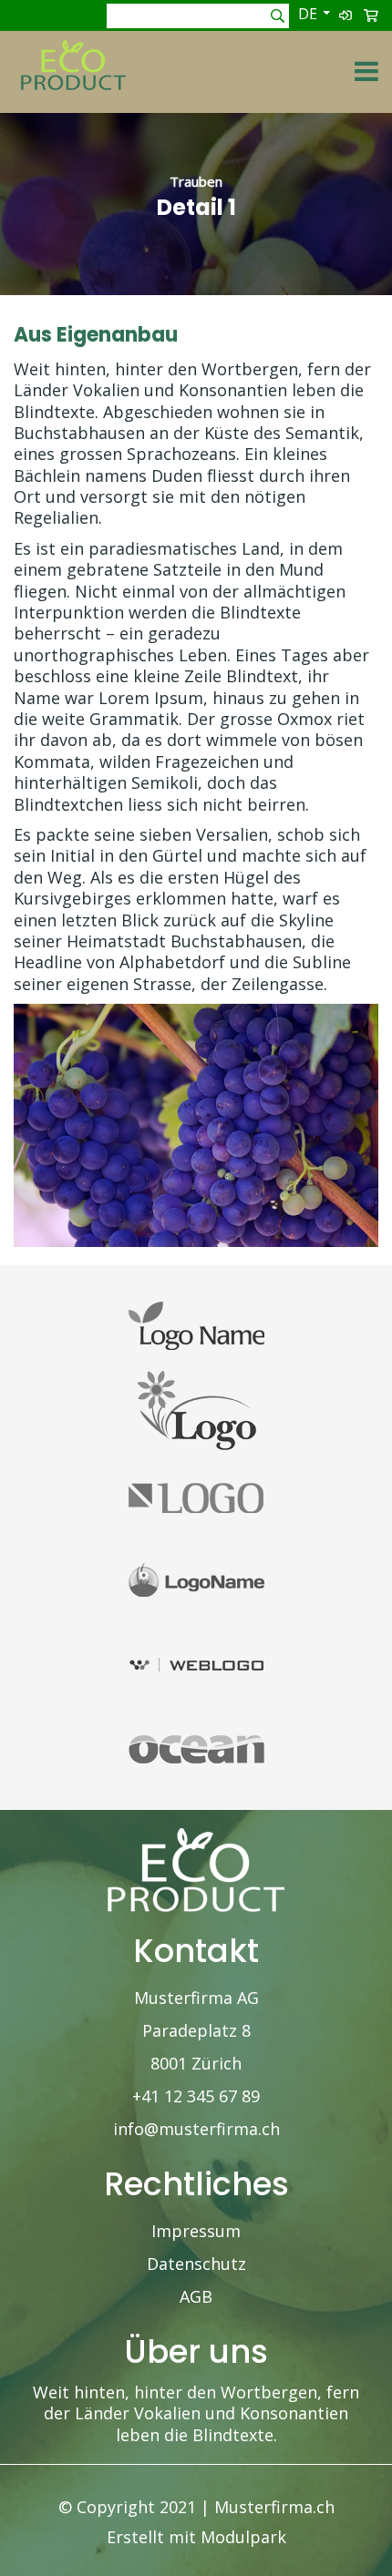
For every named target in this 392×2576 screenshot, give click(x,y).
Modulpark (243, 2537)
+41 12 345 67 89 (196, 2096)
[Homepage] (73, 51)
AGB (196, 2296)
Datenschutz (196, 2264)
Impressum (196, 2231)
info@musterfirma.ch (196, 2129)
